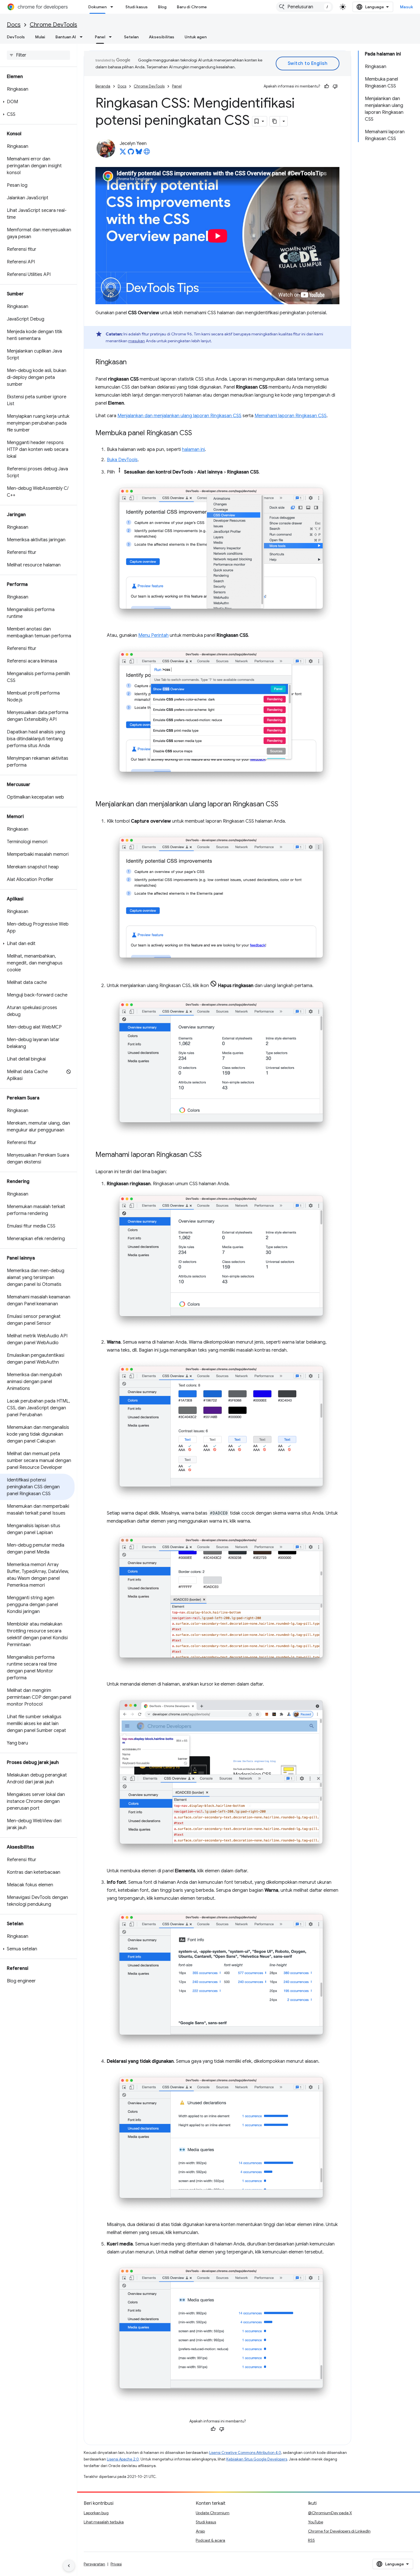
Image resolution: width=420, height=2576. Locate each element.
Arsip (200, 2531)
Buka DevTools (122, 460)
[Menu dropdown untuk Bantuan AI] (83, 37)
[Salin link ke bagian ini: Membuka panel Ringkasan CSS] (198, 433)
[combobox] (305, 7)
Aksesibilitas (162, 37)
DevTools (16, 37)
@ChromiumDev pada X (330, 2513)
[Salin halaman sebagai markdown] (275, 121)
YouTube (316, 2522)
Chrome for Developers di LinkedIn (339, 2531)
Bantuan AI (66, 37)
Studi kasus (137, 7)
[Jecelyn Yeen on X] (123, 153)
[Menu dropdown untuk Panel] (112, 37)
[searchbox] (38, 55)
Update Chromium (213, 2513)
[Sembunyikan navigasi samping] (69, 2566)
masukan (137, 341)
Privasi (116, 2564)
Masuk (407, 7)
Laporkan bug (96, 2513)
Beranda (103, 86)
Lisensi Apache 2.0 (123, 2459)
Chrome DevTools (53, 25)
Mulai (40, 37)
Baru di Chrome (192, 7)
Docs (14, 25)
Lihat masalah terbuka (104, 2522)
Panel (100, 37)
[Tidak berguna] (335, 86)
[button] (37, 102)
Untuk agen (196, 37)
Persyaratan (94, 2564)
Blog (162, 7)
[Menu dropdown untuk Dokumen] (113, 7)
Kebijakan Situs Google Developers (257, 2459)
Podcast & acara (210, 2540)
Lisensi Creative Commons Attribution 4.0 (245, 2453)
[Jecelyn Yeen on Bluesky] (139, 153)
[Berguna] (327, 86)
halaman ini (193, 449)
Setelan (131, 37)
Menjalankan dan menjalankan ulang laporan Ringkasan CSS (179, 416)
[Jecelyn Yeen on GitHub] (131, 153)
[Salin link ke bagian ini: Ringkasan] (132, 363)
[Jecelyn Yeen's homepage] (147, 153)
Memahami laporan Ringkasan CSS (291, 416)
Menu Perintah (153, 635)
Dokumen (97, 7)
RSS (311, 2540)
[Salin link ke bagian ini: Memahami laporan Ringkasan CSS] (207, 1155)
